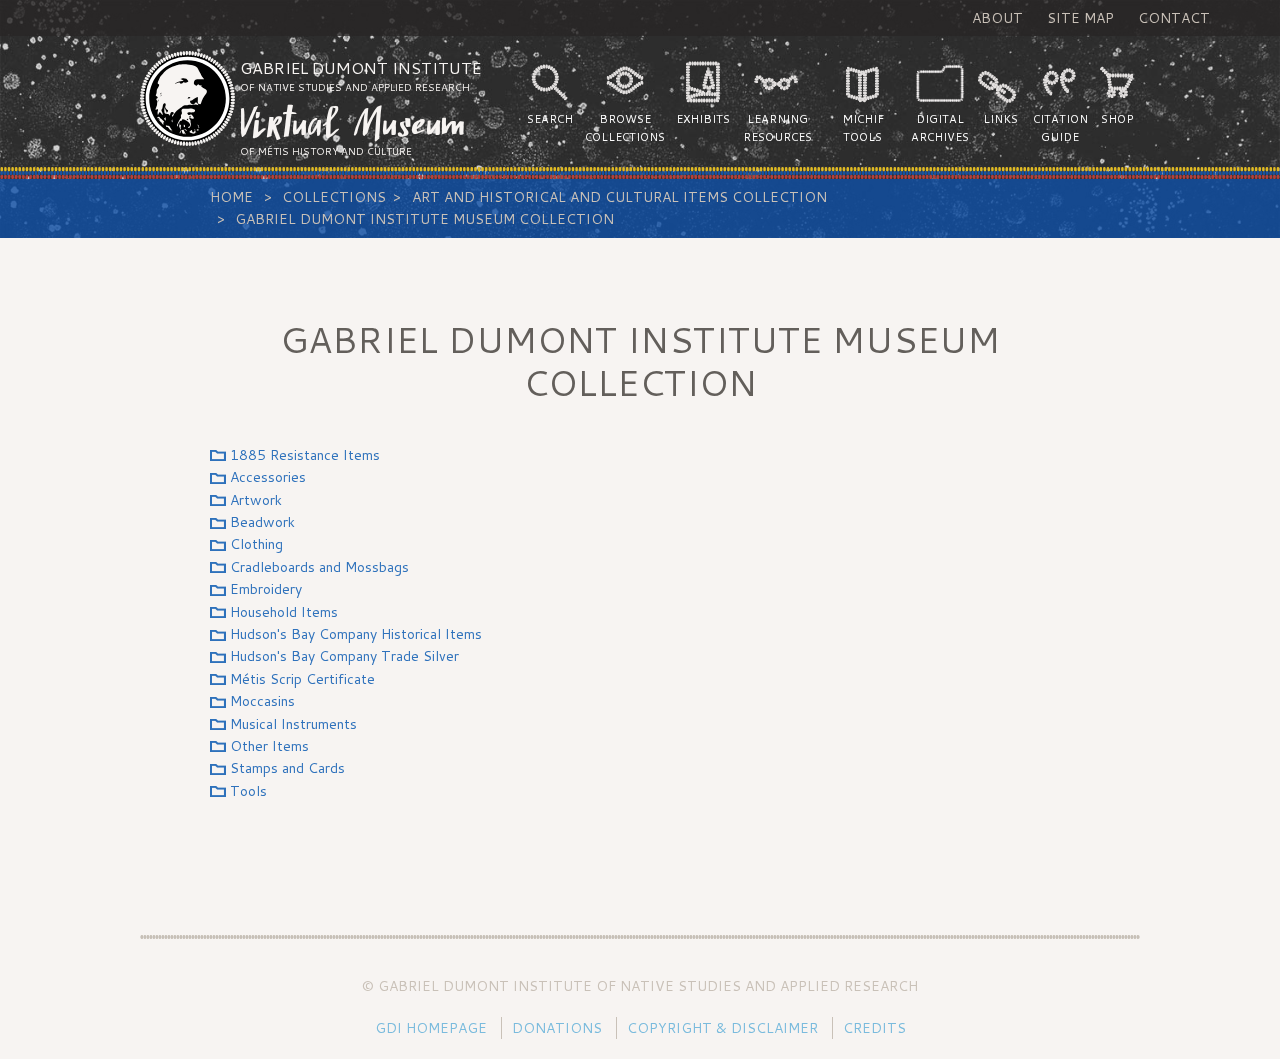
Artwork (256, 500)
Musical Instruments (293, 724)
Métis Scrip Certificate (302, 679)
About (997, 18)
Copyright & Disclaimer (722, 1028)
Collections (334, 197)
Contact (1174, 18)
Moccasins (262, 701)
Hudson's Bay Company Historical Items (356, 634)
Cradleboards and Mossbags (319, 567)
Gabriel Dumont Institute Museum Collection (424, 219)
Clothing (256, 544)
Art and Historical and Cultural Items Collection (619, 197)
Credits (874, 1028)
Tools (248, 791)
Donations (557, 1028)
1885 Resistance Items (305, 455)
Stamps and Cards (287, 768)
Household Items (284, 612)
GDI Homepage (431, 1028)
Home (231, 197)
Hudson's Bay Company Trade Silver (344, 656)
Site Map (1080, 18)
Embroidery (266, 589)
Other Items (269, 746)
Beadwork (262, 522)
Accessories (268, 477)
